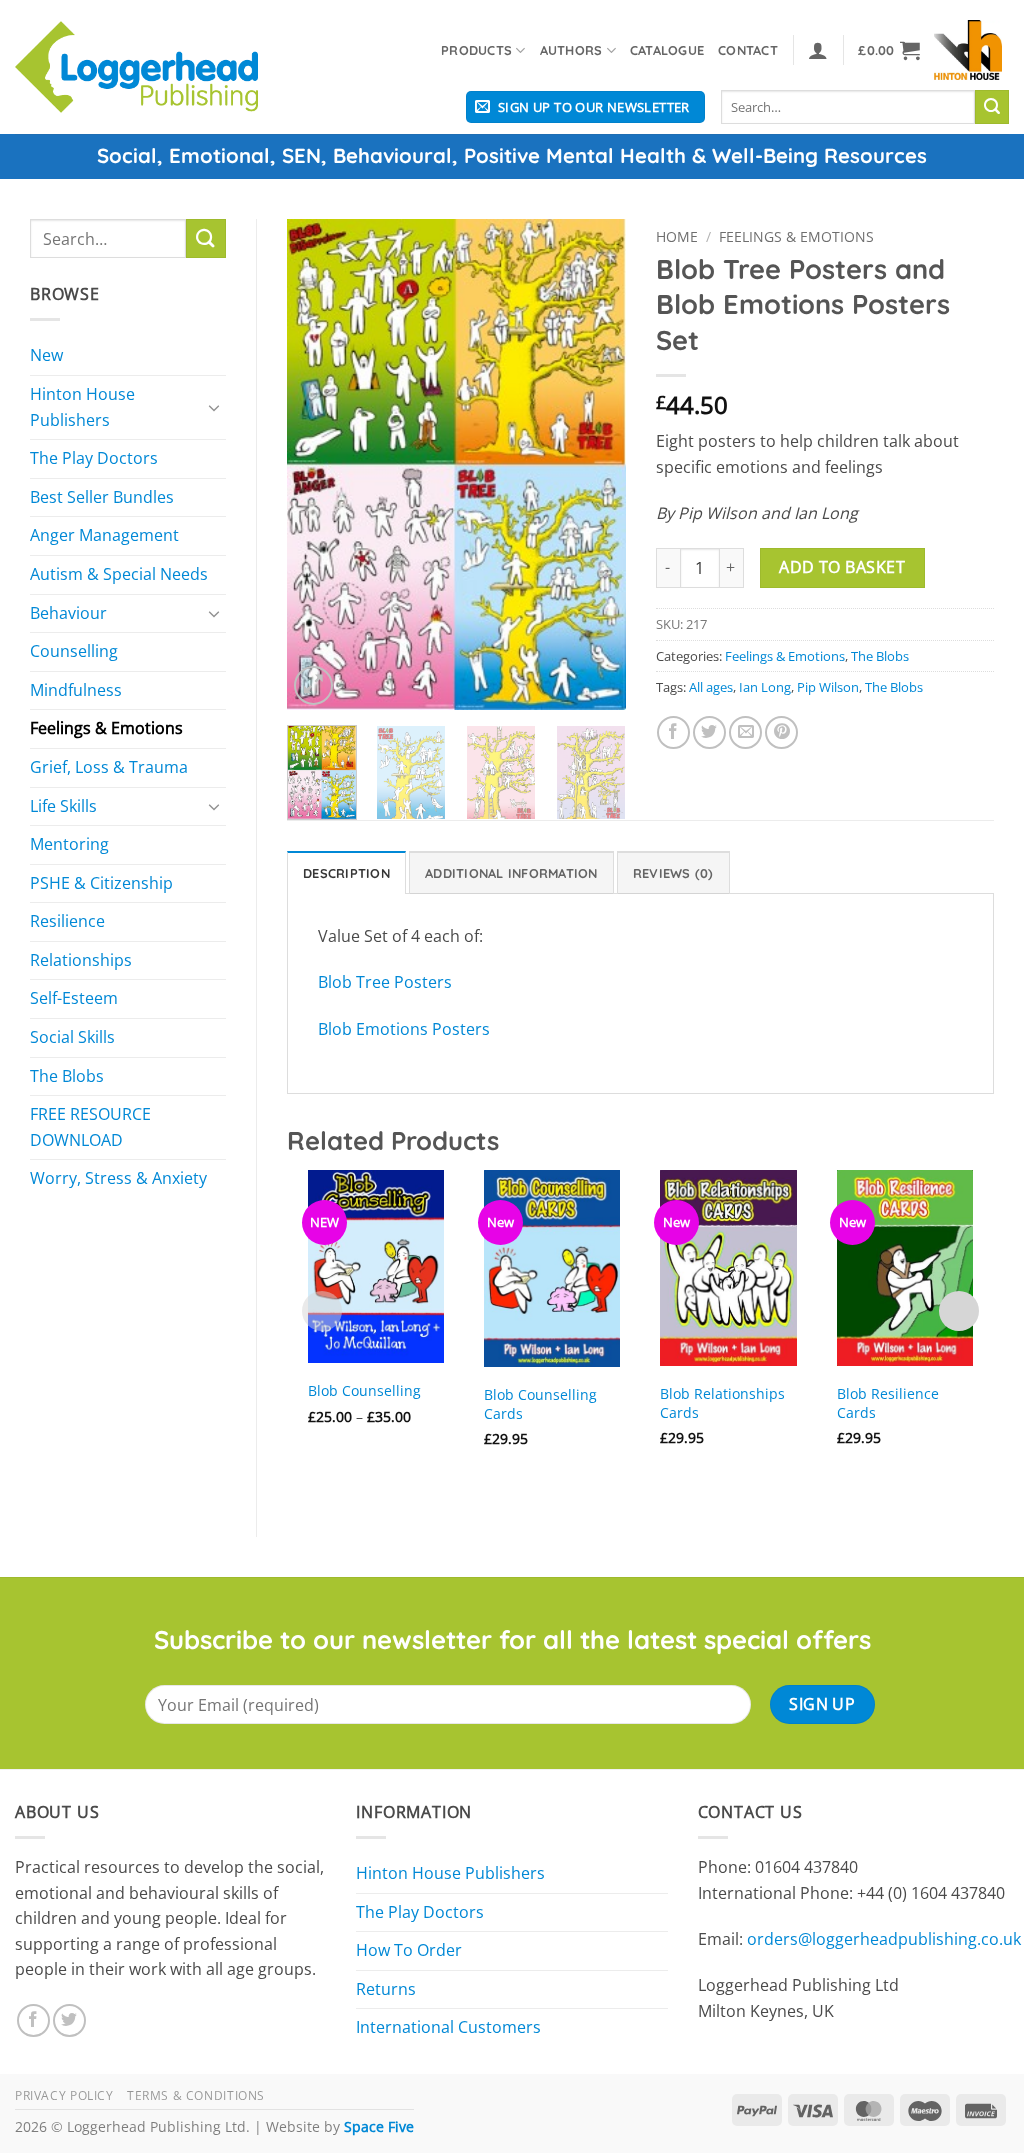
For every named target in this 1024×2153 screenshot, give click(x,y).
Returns (386, 1989)
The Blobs (67, 1076)
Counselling (74, 651)
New (46, 355)
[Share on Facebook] (673, 732)
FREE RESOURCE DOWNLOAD (90, 1127)
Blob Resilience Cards (888, 1403)
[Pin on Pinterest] (781, 732)
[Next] (594, 464)
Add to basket (842, 567)
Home (677, 236)
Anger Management (104, 535)
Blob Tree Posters (385, 982)
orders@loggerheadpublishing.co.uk (884, 1939)
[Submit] (992, 107)
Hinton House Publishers (82, 407)
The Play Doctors (94, 458)
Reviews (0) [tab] (673, 873)
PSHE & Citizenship (101, 883)
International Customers (448, 2027)
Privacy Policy (64, 2095)
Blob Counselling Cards (540, 1404)
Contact (748, 50)
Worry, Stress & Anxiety (118, 1178)
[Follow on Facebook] (33, 2020)
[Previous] (319, 464)
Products (476, 50)
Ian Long (765, 687)
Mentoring (69, 844)
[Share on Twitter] (709, 732)
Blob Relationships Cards (722, 1403)
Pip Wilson (828, 687)
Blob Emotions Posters (404, 1029)
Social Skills (72, 1037)
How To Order (409, 1950)
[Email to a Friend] (745, 732)
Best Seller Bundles (102, 497)
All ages (711, 687)
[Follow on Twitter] (69, 2020)
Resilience (67, 921)
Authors (571, 50)
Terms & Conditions (196, 2095)
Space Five (379, 2126)
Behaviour (68, 613)
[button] (818, 50)
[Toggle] (214, 407)
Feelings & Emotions (106, 728)
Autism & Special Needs (119, 574)
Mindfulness (76, 690)
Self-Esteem (74, 998)
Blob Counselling (364, 1391)
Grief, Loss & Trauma (109, 767)
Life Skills (63, 806)
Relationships (81, 960)
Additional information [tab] (511, 873)
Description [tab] (346, 873)
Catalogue (667, 50)
